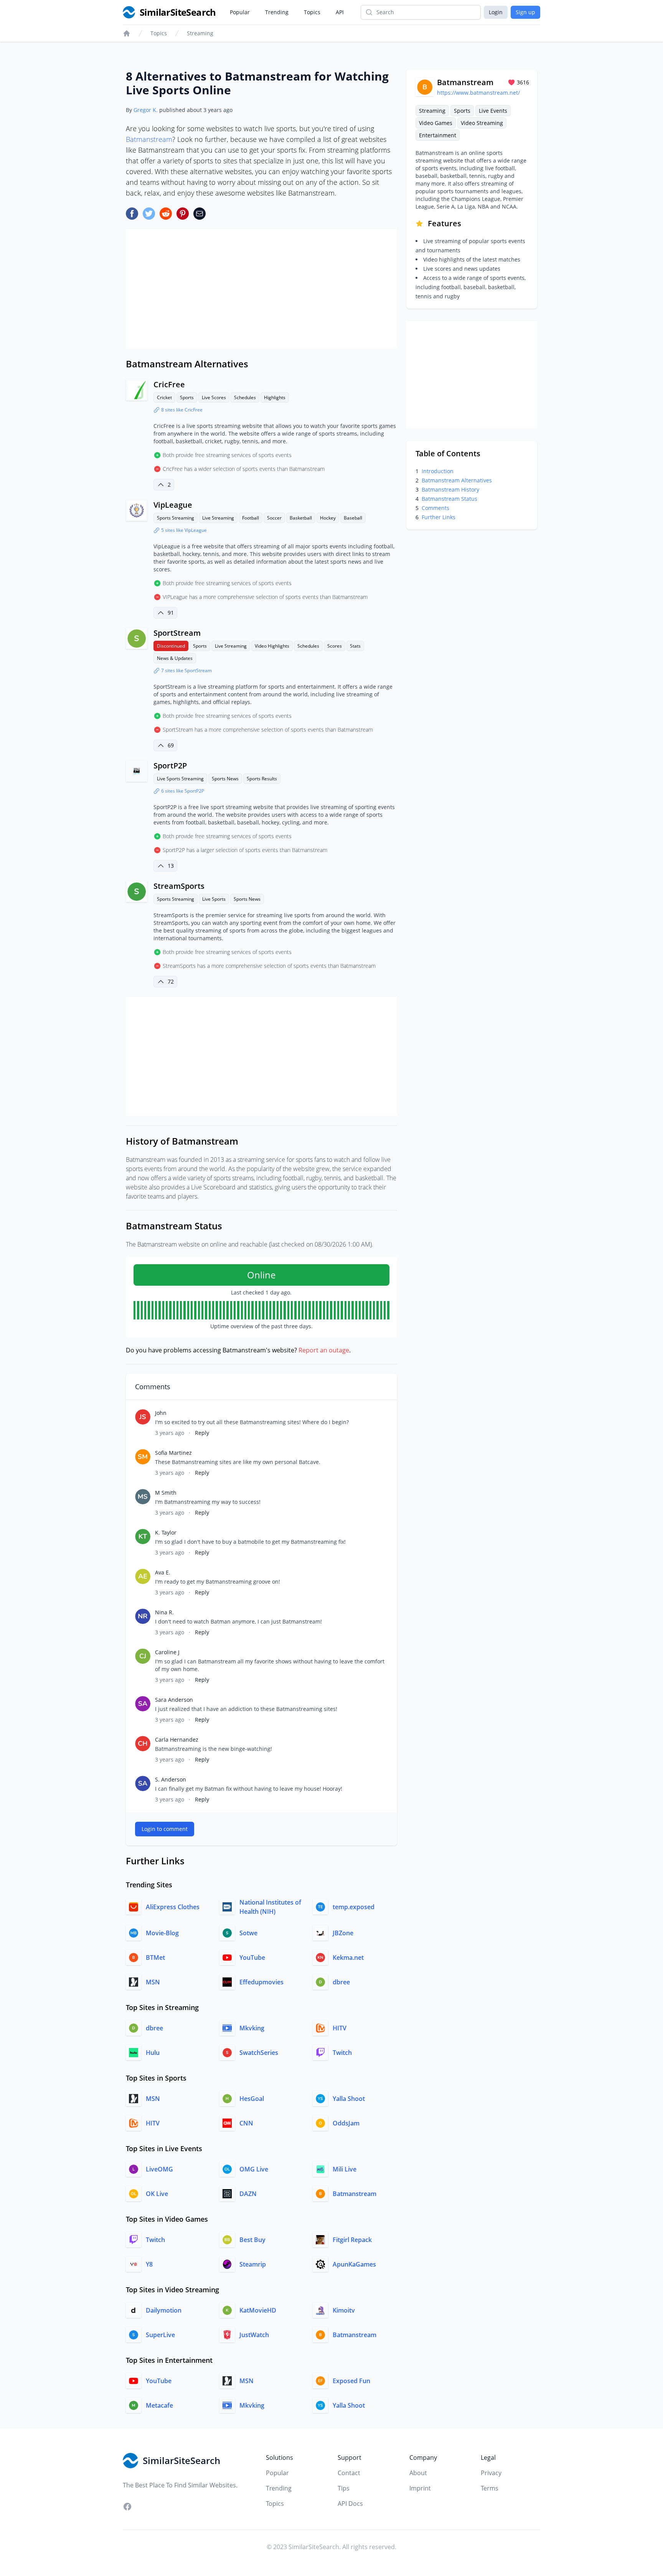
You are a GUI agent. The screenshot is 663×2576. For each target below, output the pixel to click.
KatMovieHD (258, 2310)
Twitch (342, 2053)
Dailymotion (164, 2310)
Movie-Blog (162, 1933)
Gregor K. (146, 110)
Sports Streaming (176, 518)
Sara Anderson (174, 1700)
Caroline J (167, 1652)
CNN (246, 2123)
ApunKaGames (354, 2264)
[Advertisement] (261, 289)
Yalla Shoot (349, 2099)
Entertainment (438, 135)
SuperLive (160, 2335)
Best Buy (252, 2240)
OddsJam (346, 2123)
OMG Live (254, 2169)
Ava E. (163, 1572)
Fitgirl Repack (352, 2240)
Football (251, 518)
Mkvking (252, 2028)
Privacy (491, 2473)
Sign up (525, 12)
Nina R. (164, 1612)
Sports (187, 397)
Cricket (164, 397)
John (161, 1413)
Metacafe (159, 2405)
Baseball (353, 518)
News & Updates (175, 658)
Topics (312, 12)
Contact (349, 2473)
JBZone (343, 1933)
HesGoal (252, 2099)
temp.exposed (354, 1907)
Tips (344, 2488)
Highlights (275, 397)
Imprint (420, 2488)
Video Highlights (272, 646)
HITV (340, 2028)
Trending (277, 12)
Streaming (200, 33)
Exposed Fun (351, 2381)
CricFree (169, 384)
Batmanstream (149, 139)
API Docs (350, 2504)
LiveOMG (159, 2169)
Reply (202, 1433)
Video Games (436, 123)
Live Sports (214, 899)
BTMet (155, 1957)
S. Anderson (171, 1779)
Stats (355, 646)
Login (496, 12)
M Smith (166, 1493)
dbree (341, 1982)
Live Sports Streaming (180, 779)
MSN (153, 1982)
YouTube (252, 1957)
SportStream (177, 633)
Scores (335, 646)
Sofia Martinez (173, 1453)
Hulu (153, 2053)
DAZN (248, 2194)
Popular (240, 12)
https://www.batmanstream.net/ (478, 93)
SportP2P (170, 766)
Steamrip (253, 2264)
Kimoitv (344, 2310)
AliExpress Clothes (173, 1907)
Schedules (245, 397)
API (340, 12)
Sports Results (262, 779)
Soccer (274, 518)
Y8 (149, 2264)
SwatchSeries (259, 2053)
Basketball (301, 518)
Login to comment (165, 1829)
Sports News (225, 779)
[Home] (127, 33)
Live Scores (214, 397)
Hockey (328, 518)
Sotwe (248, 1933)
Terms (490, 2488)
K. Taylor (166, 1532)
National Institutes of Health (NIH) (270, 1907)
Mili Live (345, 2169)
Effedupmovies (261, 1982)
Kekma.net (348, 1957)
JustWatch (254, 2335)
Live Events (493, 111)
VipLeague (173, 505)
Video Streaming (482, 123)
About (418, 2473)
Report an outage (324, 1350)
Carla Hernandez (177, 1740)
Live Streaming (218, 518)
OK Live (157, 2194)
